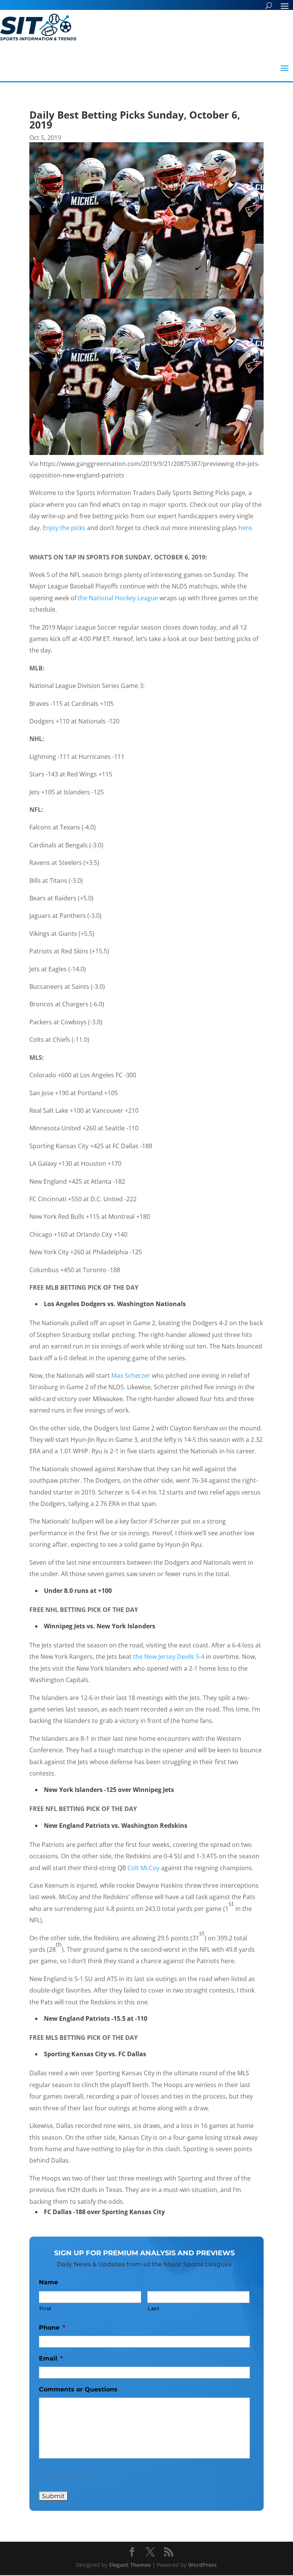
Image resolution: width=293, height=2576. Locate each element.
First (45, 2308)
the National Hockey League (118, 598)
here (245, 528)
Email (51, 2358)
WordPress (202, 2565)
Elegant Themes (130, 2565)
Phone (52, 2328)
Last (154, 2308)
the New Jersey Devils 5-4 (169, 1657)
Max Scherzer (131, 1376)
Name (48, 2282)
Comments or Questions (78, 2389)
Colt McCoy (143, 1868)
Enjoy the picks (64, 528)
